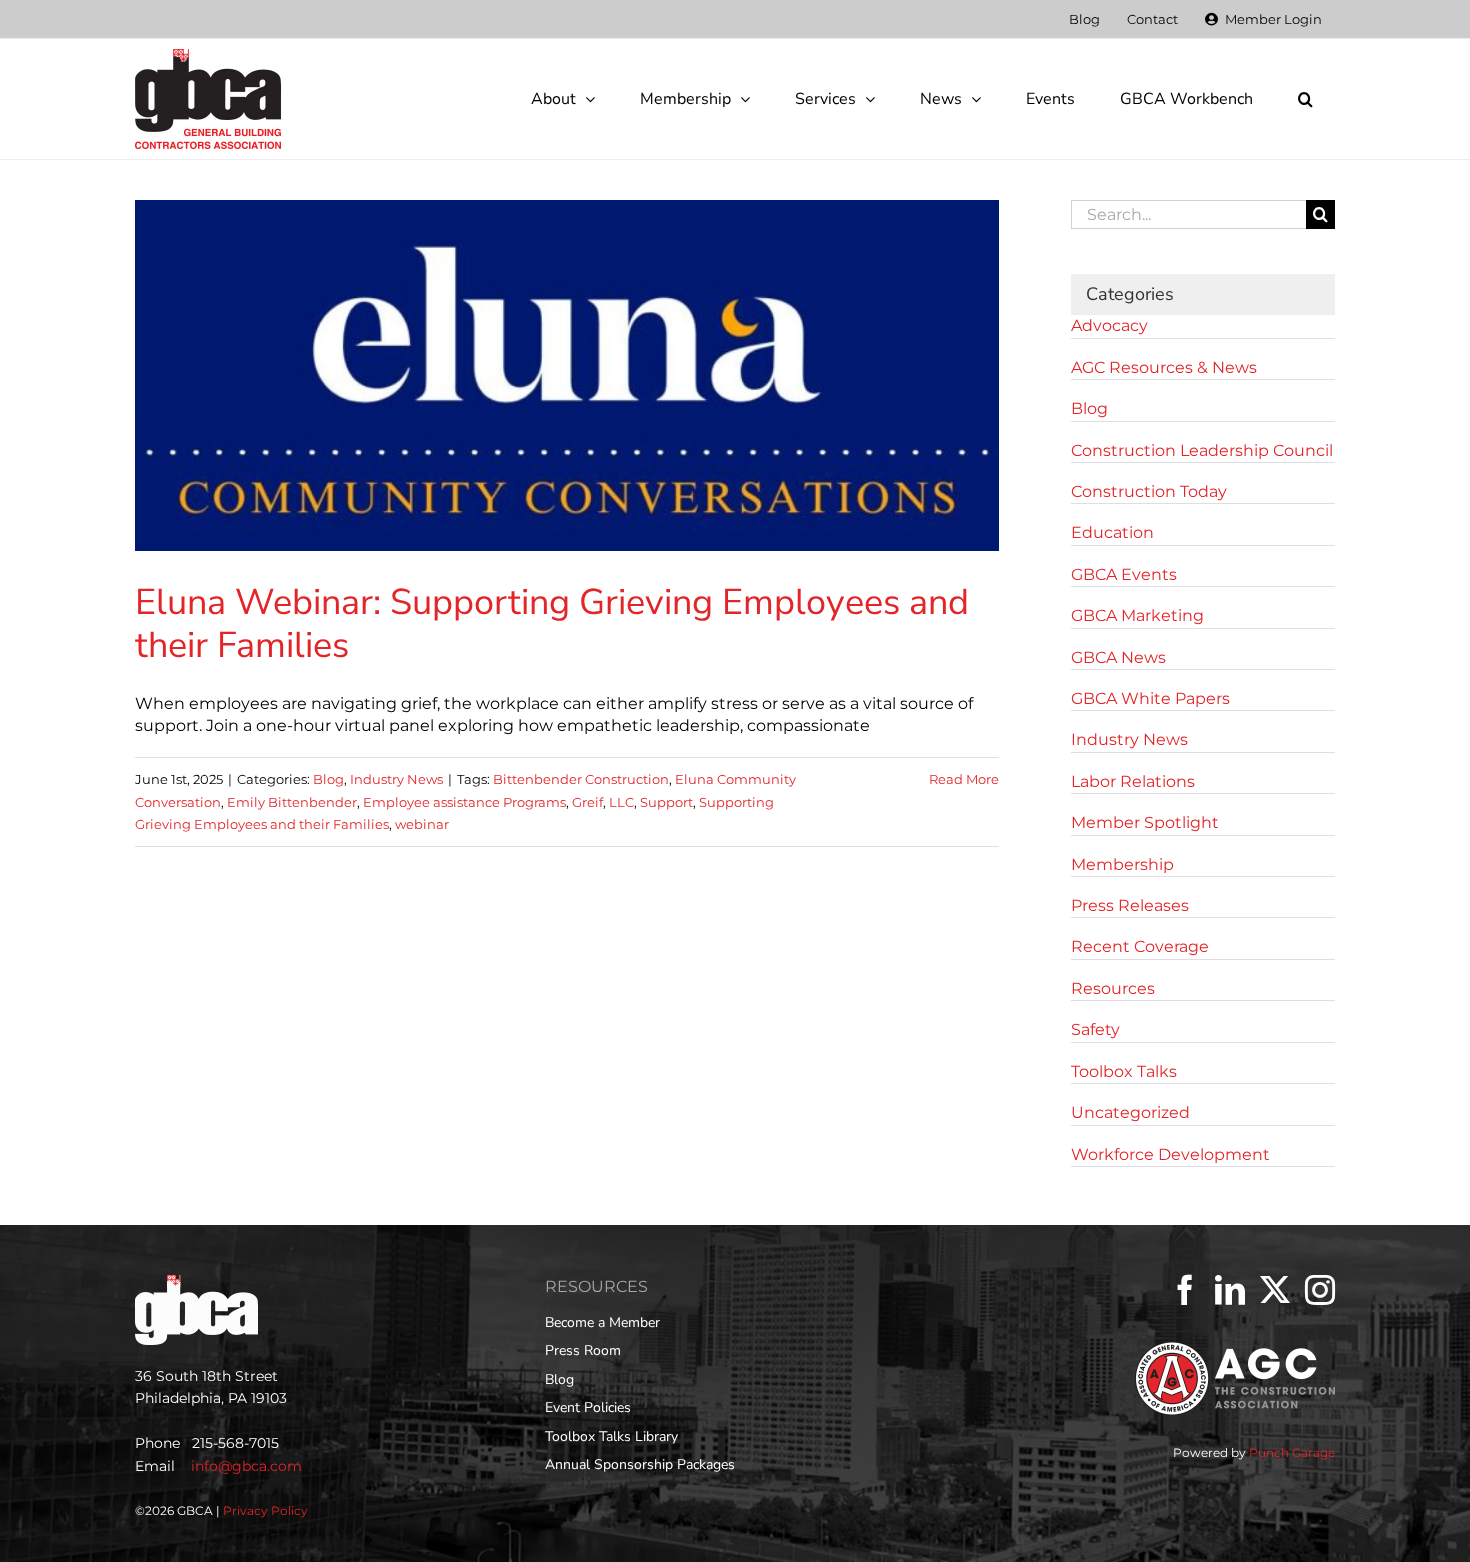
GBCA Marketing (1137, 615)
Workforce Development (1170, 1154)
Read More (964, 779)
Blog (328, 779)
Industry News (396, 779)
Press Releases (1130, 905)
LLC (621, 802)
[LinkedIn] (1230, 1290)
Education (1112, 532)
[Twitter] (1275, 1290)
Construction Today (1149, 491)
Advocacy (1109, 325)
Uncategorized (1130, 1112)
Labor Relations (1133, 781)
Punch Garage (1292, 1452)
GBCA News (1118, 657)
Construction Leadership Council (1202, 450)
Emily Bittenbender (292, 802)
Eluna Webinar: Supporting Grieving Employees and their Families (552, 624)
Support (666, 802)
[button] (1305, 99)
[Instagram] (1320, 1290)
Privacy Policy (265, 1510)
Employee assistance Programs (464, 802)
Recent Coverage (1140, 946)
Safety (1095, 1029)
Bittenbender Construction (581, 779)
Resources (1113, 988)
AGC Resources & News (1164, 367)
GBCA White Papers (1150, 698)
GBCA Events (1124, 574)
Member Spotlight (1145, 822)
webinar (422, 824)
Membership (1122, 864)
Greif (587, 802)
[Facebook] (1185, 1290)
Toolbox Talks (1124, 1071)
